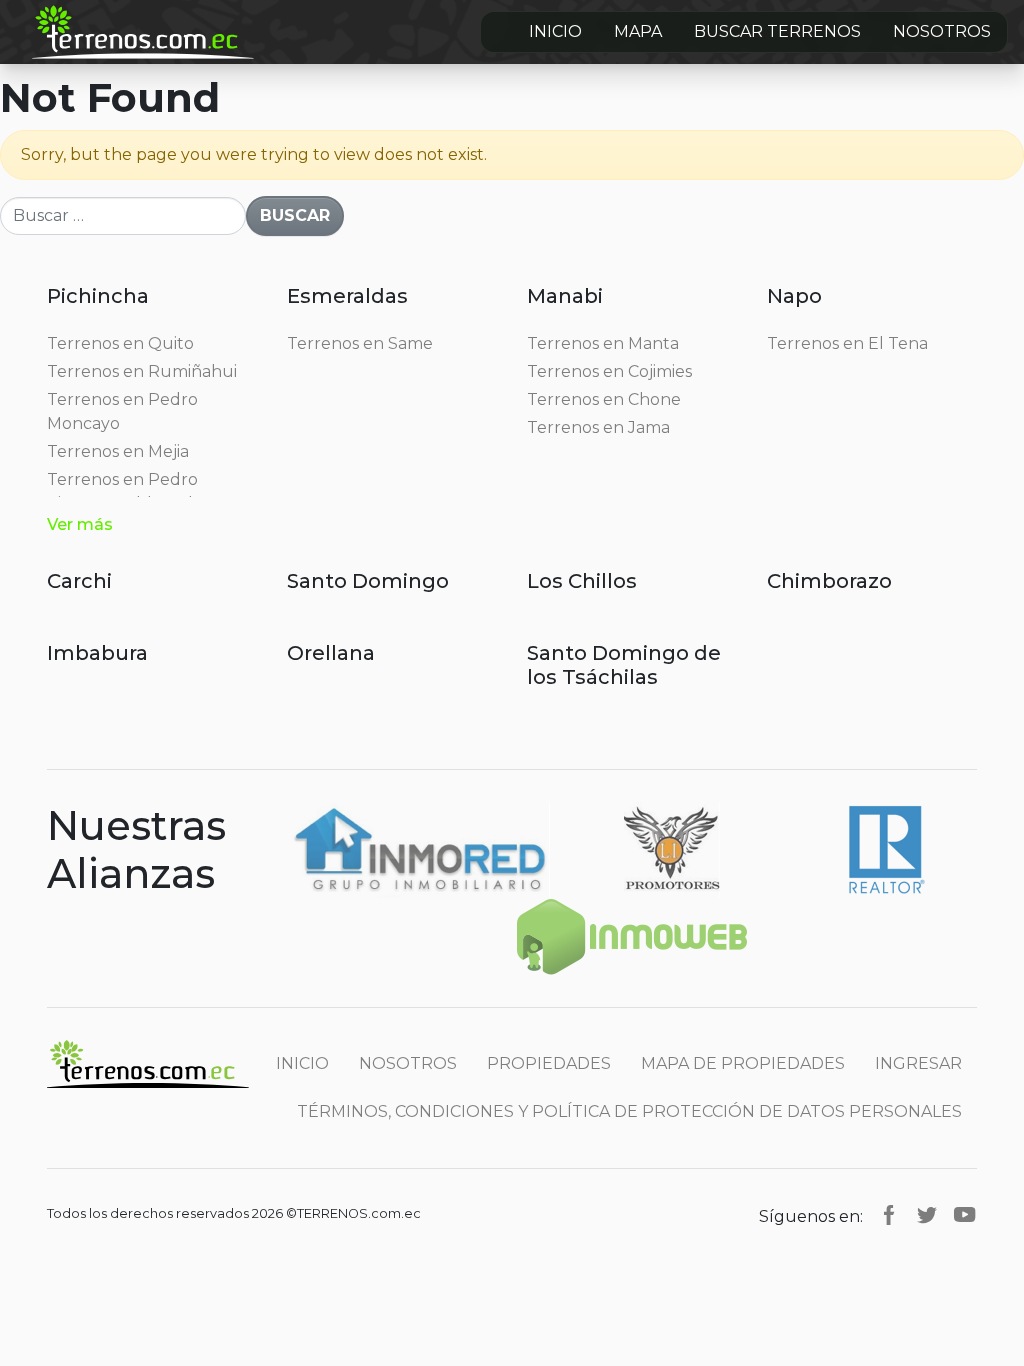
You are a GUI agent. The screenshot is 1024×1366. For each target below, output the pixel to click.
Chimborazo (829, 581)
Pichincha (98, 296)
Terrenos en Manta (603, 343)
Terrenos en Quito (120, 343)
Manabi (565, 296)
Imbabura (97, 653)
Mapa (638, 31)
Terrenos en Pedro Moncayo (122, 411)
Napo (794, 296)
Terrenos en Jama (598, 427)
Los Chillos (582, 581)
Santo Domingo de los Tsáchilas (624, 665)
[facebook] (889, 1213)
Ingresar (918, 1063)
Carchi (79, 581)
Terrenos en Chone (604, 399)
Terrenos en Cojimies (609, 371)
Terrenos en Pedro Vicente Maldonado (125, 491)
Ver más (80, 524)
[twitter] (927, 1213)
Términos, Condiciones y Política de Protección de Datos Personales (629, 1111)
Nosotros (942, 31)
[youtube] (965, 1213)
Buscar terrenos (777, 31)
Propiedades (549, 1063)
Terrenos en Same (360, 343)
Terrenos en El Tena (847, 343)
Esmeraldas (347, 296)
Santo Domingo (368, 581)
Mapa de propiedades (743, 1063)
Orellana (331, 653)
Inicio (555, 31)
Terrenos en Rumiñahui (142, 371)
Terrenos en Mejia (118, 451)
